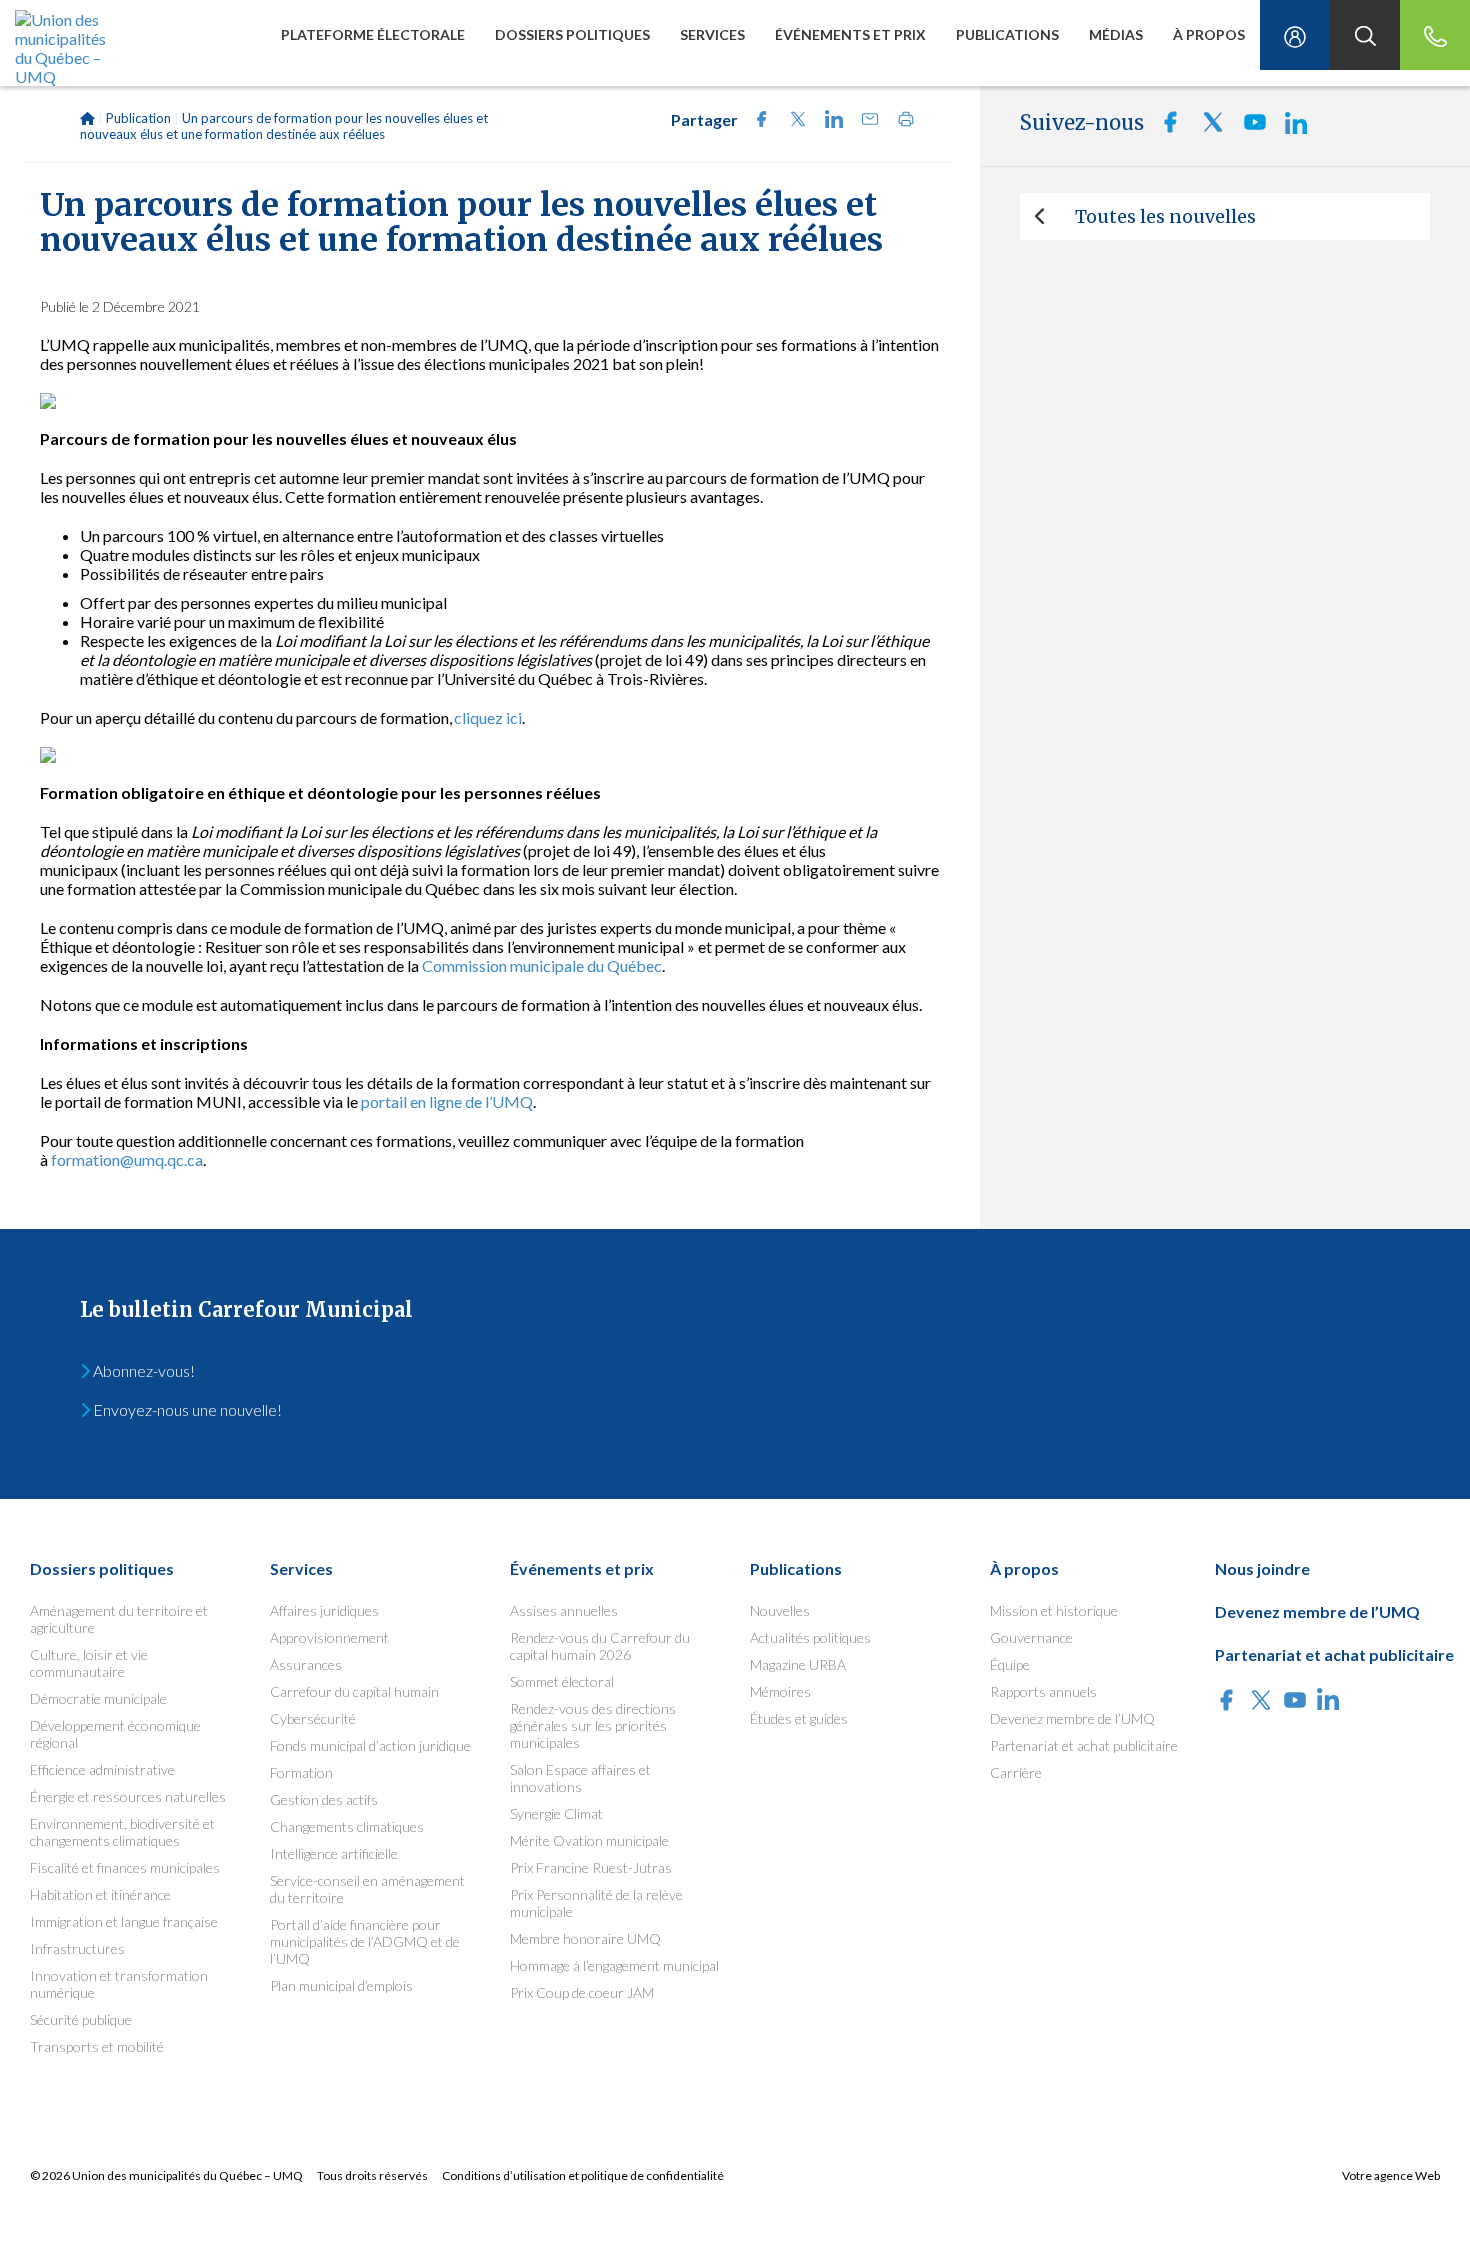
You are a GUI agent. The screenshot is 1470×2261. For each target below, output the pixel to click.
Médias (1116, 34)
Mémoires (780, 1691)
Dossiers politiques (572, 34)
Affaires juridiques (324, 1610)
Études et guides (799, 1718)
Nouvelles (780, 1610)
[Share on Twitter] (792, 121)
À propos (1209, 34)
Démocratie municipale (98, 1698)
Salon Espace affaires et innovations (580, 1778)
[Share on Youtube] (1249, 127)
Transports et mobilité (97, 2046)
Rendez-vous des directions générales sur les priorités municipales (593, 1725)
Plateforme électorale (373, 34)
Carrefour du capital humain (354, 1691)
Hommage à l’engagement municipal (614, 1965)
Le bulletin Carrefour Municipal (246, 1309)
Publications (1007, 34)
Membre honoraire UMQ (585, 1938)
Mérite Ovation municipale (589, 1840)
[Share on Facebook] (756, 121)
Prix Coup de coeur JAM (582, 1992)
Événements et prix (850, 34)
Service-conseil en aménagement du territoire (367, 1889)
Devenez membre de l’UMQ (1072, 1718)
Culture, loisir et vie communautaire (89, 1663)
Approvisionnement (329, 1637)
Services (712, 34)
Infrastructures (77, 1948)
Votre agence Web (1391, 2175)
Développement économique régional (115, 1734)
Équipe (1010, 1664)
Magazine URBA (798, 1664)
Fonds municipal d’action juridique (370, 1745)
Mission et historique (1054, 1610)
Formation (301, 1772)
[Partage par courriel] (864, 121)
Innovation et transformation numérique (119, 1984)
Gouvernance (1031, 1637)
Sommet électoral (562, 1681)
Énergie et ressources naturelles (128, 1796)
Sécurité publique (81, 2019)
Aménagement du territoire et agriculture (119, 1619)
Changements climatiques (347, 1826)
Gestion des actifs (324, 1799)
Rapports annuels (1043, 1691)
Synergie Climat (556, 1813)
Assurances (306, 1664)
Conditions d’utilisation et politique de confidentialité (583, 2175)
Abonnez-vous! (142, 1370)
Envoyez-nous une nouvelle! (186, 1409)
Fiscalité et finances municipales (125, 1867)
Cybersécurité (313, 1718)
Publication (138, 118)
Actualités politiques (810, 1637)
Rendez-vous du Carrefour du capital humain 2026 (600, 1646)
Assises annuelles (564, 1610)
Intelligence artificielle (334, 1853)
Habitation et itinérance (100, 1894)
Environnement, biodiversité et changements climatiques (122, 1832)
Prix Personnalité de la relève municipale (596, 1903)
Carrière (1016, 1772)
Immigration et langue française (124, 1921)
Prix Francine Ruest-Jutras (591, 1867)
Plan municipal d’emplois (341, 1985)
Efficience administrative (102, 1769)
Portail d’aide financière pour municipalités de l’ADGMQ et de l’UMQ (365, 1941)
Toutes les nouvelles (1165, 216)
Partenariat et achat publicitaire (1084, 1745)
